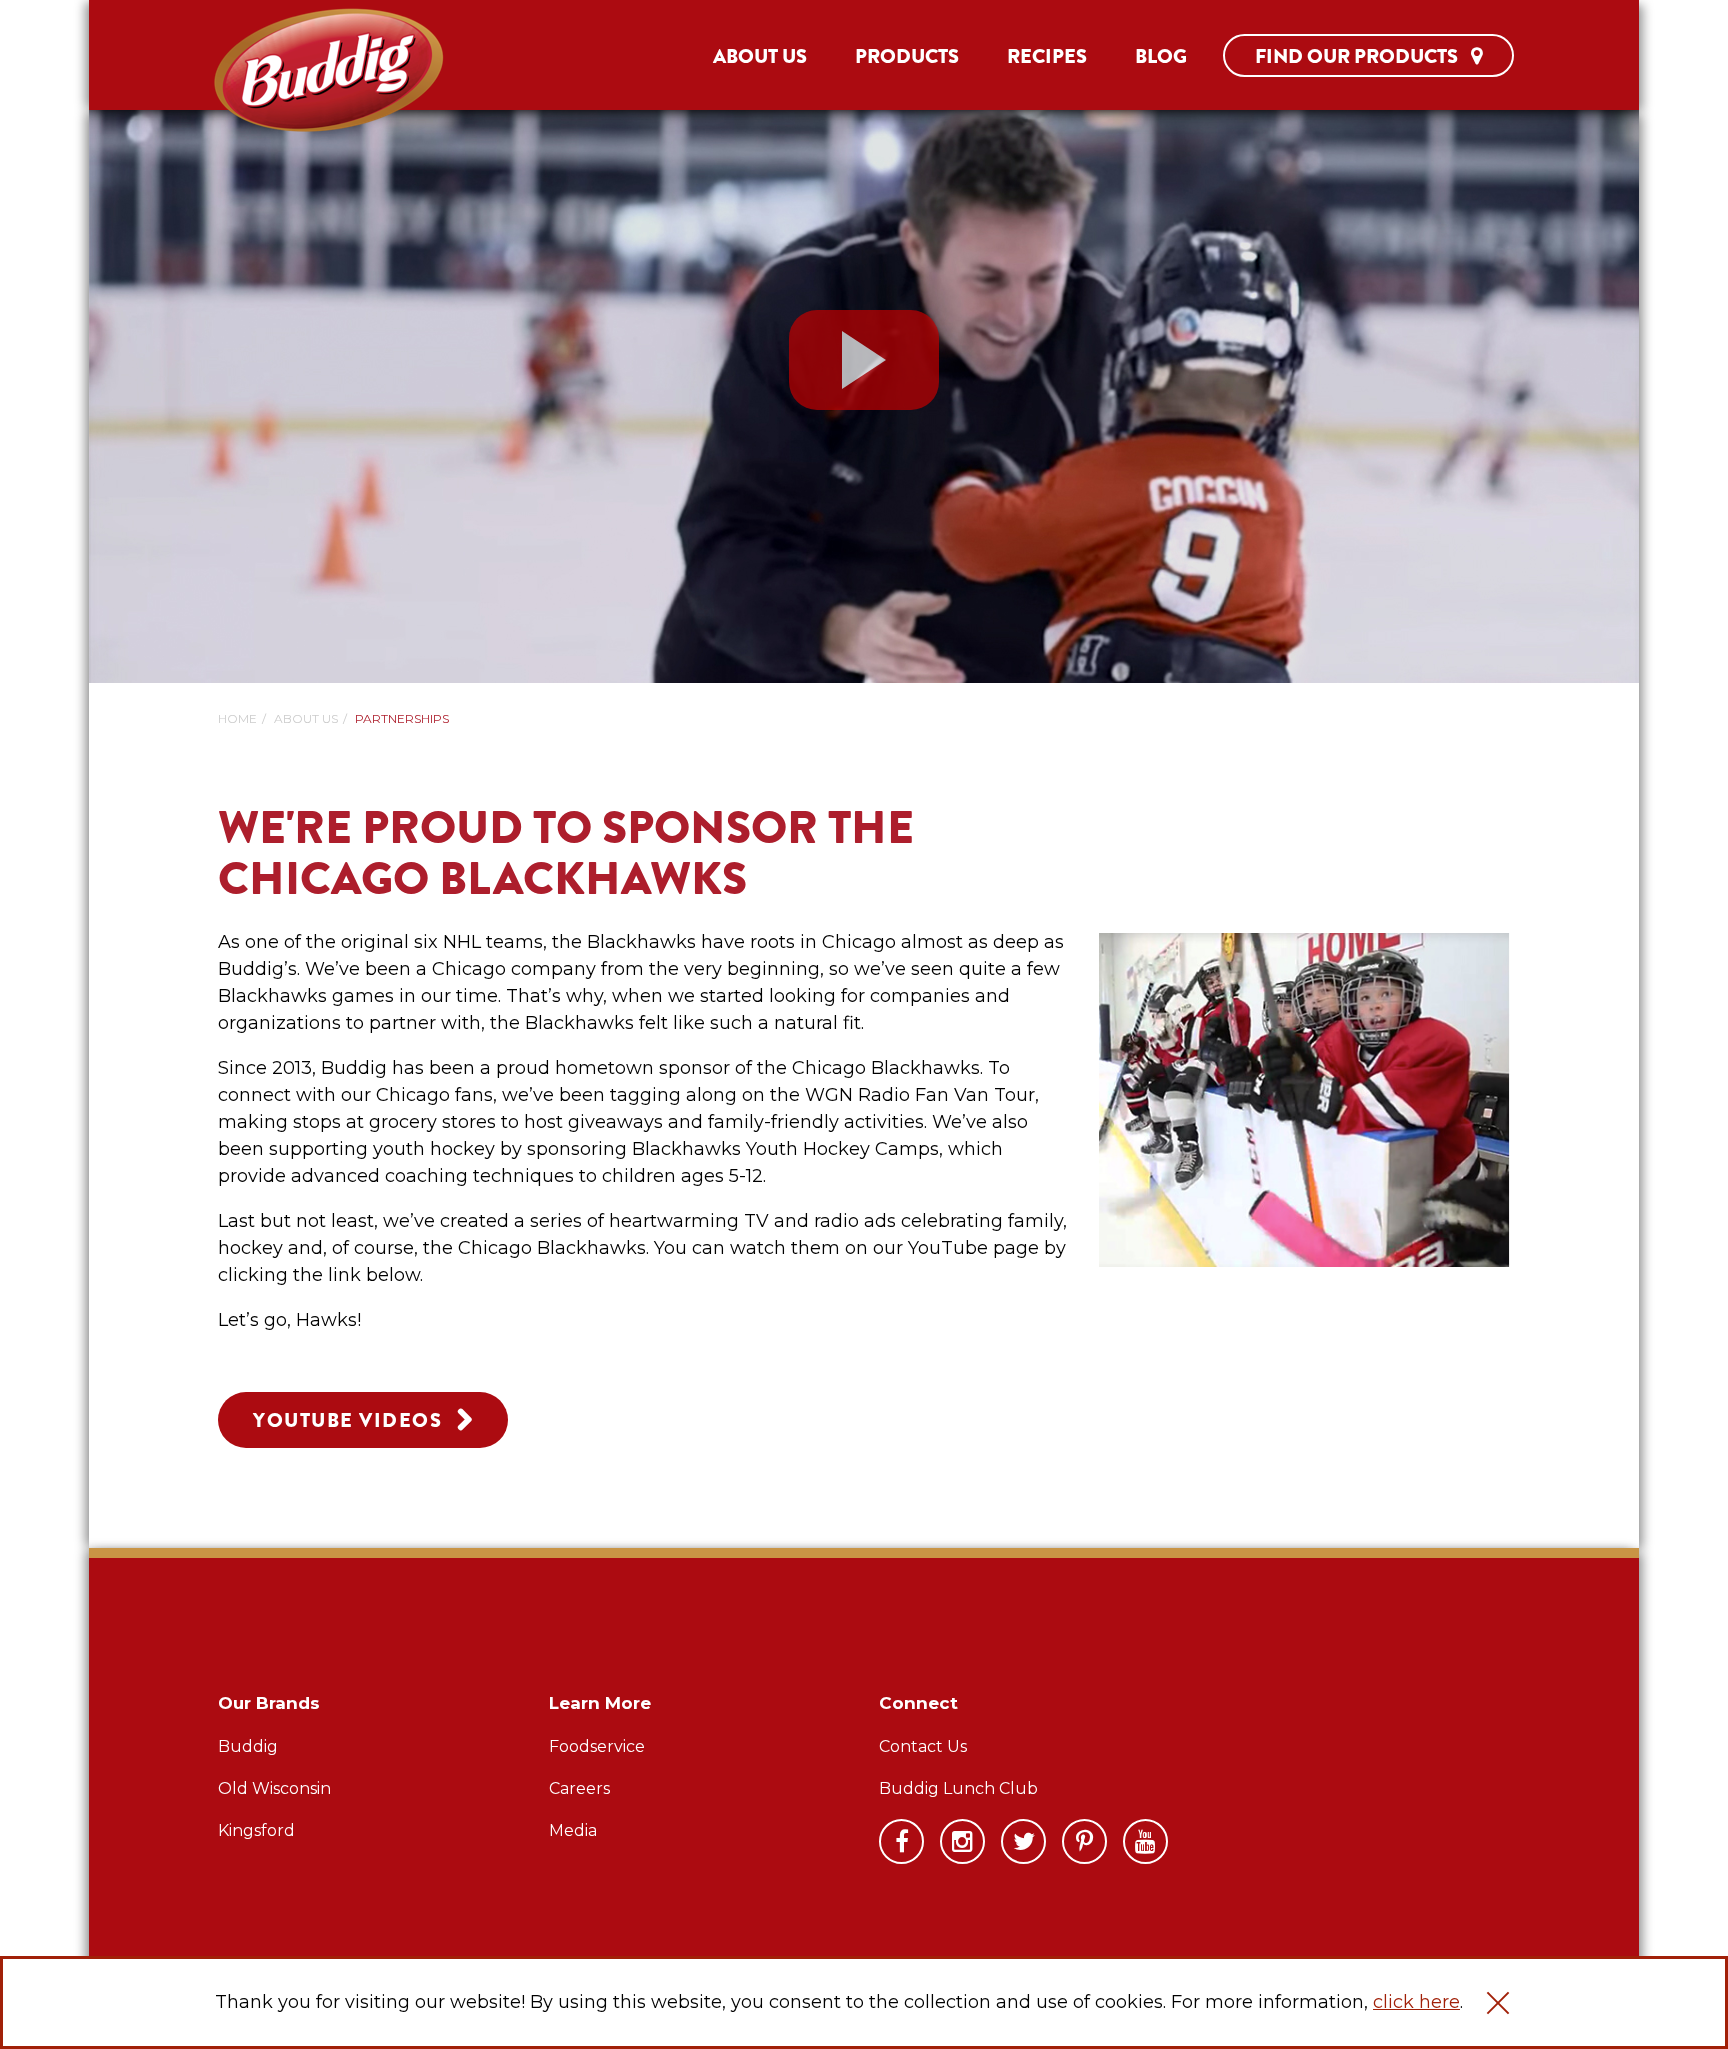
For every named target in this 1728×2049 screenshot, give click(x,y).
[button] (1498, 2003)
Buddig (248, 1746)
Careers (579, 1788)
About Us (760, 56)
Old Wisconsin (274, 1788)
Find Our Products (1358, 56)
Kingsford (256, 1830)
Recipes (1047, 56)
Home (237, 718)
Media (573, 1830)
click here (1416, 2002)
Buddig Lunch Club (958, 1788)
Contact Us (923, 1746)
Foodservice (597, 1746)
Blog (1161, 56)
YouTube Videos (347, 1420)
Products (907, 56)
